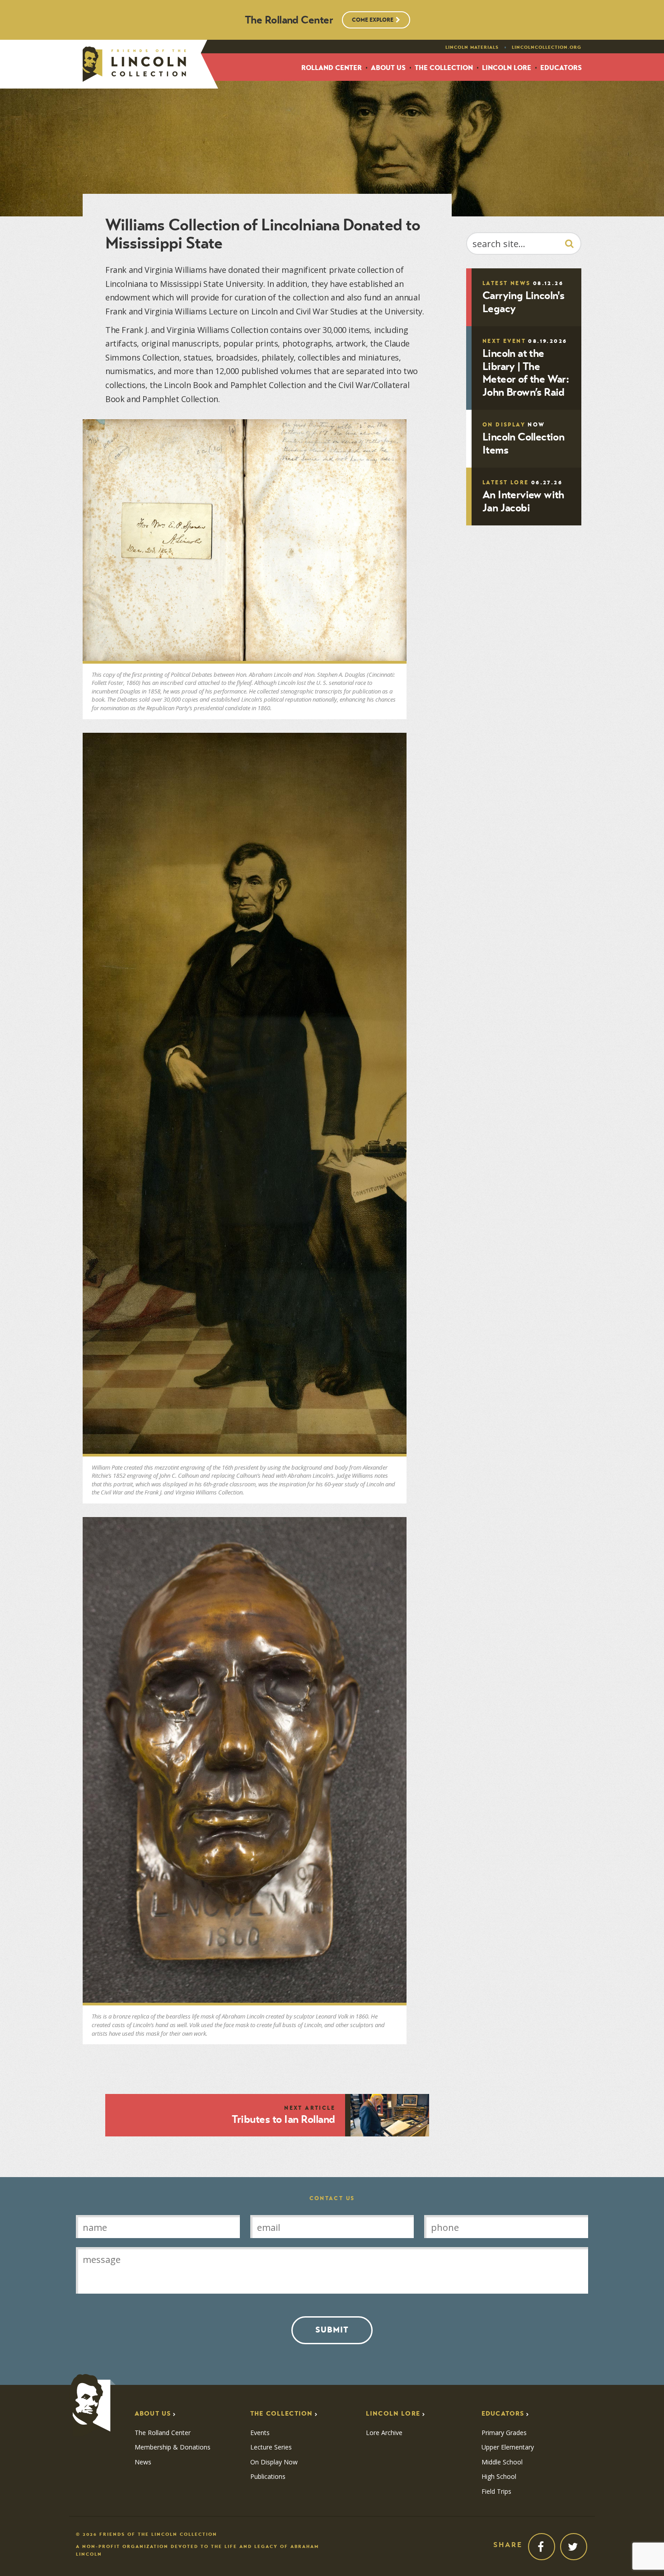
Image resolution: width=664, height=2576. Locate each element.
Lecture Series (271, 2447)
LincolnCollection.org (547, 47)
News (143, 2462)
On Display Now (274, 2462)
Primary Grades (504, 2433)
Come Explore (373, 20)
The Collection (444, 68)
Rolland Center (332, 68)
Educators (561, 68)
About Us (388, 68)
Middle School (502, 2462)
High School (499, 2477)
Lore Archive (384, 2433)
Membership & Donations (173, 2447)
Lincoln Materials (472, 47)
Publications (268, 2477)
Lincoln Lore (507, 68)
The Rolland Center (163, 2433)
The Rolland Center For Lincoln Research (134, 64)
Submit (332, 2330)
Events (260, 2433)
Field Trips (496, 2492)
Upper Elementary (508, 2447)
